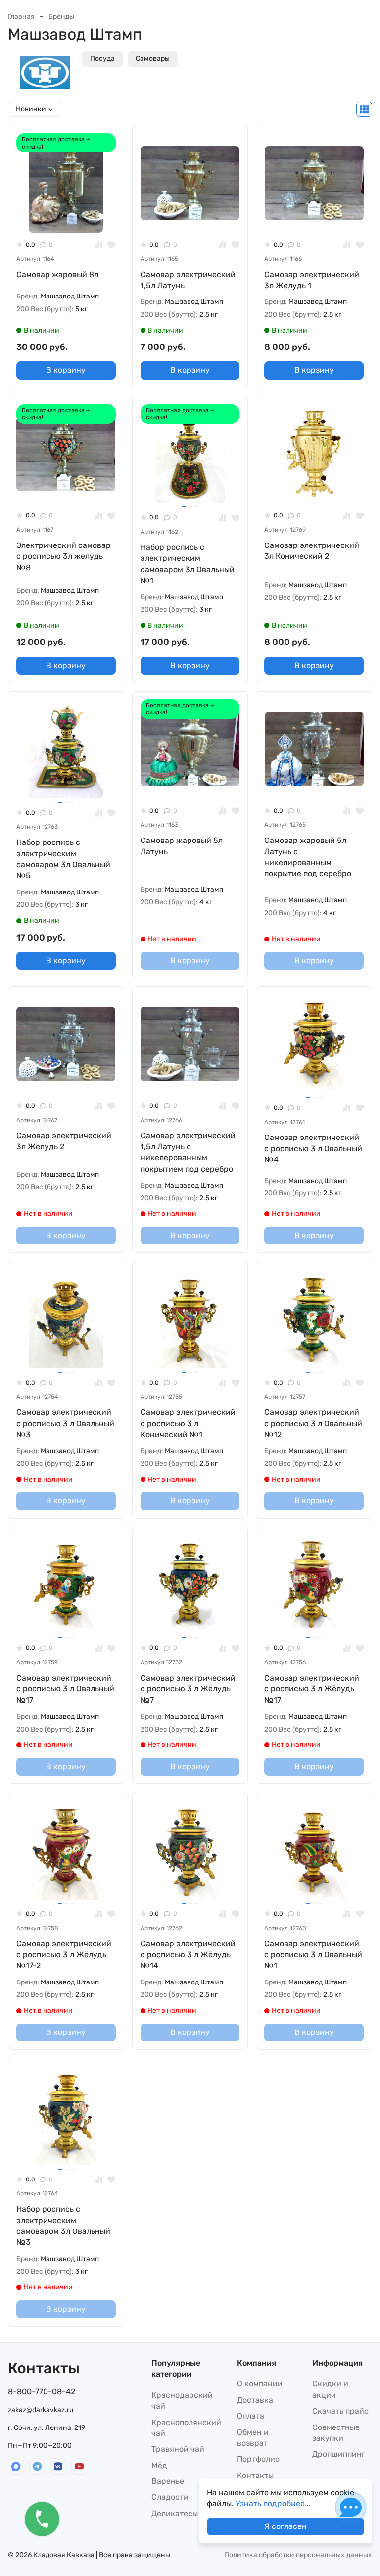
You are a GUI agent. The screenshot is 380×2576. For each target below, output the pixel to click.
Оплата (251, 2416)
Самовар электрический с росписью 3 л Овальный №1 (313, 1955)
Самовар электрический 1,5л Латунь (188, 280)
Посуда (102, 59)
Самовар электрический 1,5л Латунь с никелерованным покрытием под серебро (188, 1152)
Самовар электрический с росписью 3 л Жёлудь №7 (188, 1689)
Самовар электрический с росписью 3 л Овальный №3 (65, 1423)
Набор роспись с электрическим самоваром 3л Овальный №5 (63, 859)
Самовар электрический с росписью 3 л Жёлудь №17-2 (64, 1955)
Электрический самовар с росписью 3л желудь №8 (64, 556)
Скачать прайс (340, 2411)
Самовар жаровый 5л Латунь (182, 846)
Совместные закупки (336, 2433)
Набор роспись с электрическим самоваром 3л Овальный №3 (63, 2226)
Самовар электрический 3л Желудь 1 (312, 280)
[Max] (16, 2466)
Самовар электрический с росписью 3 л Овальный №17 (65, 1689)
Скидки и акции (330, 2389)
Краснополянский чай (186, 2428)
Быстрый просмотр (70, 217)
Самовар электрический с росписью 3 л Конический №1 (188, 1423)
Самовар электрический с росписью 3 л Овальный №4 (313, 1148)
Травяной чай (178, 2449)
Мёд (159, 2465)
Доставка (255, 2400)
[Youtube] (79, 2466)
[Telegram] (37, 2466)
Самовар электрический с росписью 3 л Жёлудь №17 (312, 1689)
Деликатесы (175, 2513)
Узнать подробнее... (273, 2503)
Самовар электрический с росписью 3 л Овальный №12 (313, 1423)
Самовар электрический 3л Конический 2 (312, 551)
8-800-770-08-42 (42, 2392)
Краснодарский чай (182, 2401)
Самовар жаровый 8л (57, 274)
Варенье (168, 2481)
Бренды (61, 17)
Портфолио (258, 2459)
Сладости (170, 2497)
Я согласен (285, 2526)
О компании (260, 2384)
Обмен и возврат (253, 2438)
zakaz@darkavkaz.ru (41, 2410)
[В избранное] (112, 245)
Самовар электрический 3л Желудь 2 (64, 1141)
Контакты (255, 2475)
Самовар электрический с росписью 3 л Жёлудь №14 (188, 1955)
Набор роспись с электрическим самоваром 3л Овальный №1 (188, 564)
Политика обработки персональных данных (298, 2555)
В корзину (66, 370)
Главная (21, 17)
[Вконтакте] (58, 2466)
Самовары (153, 59)
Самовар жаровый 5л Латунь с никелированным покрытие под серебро (308, 857)
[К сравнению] (99, 245)
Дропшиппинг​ (339, 2454)
